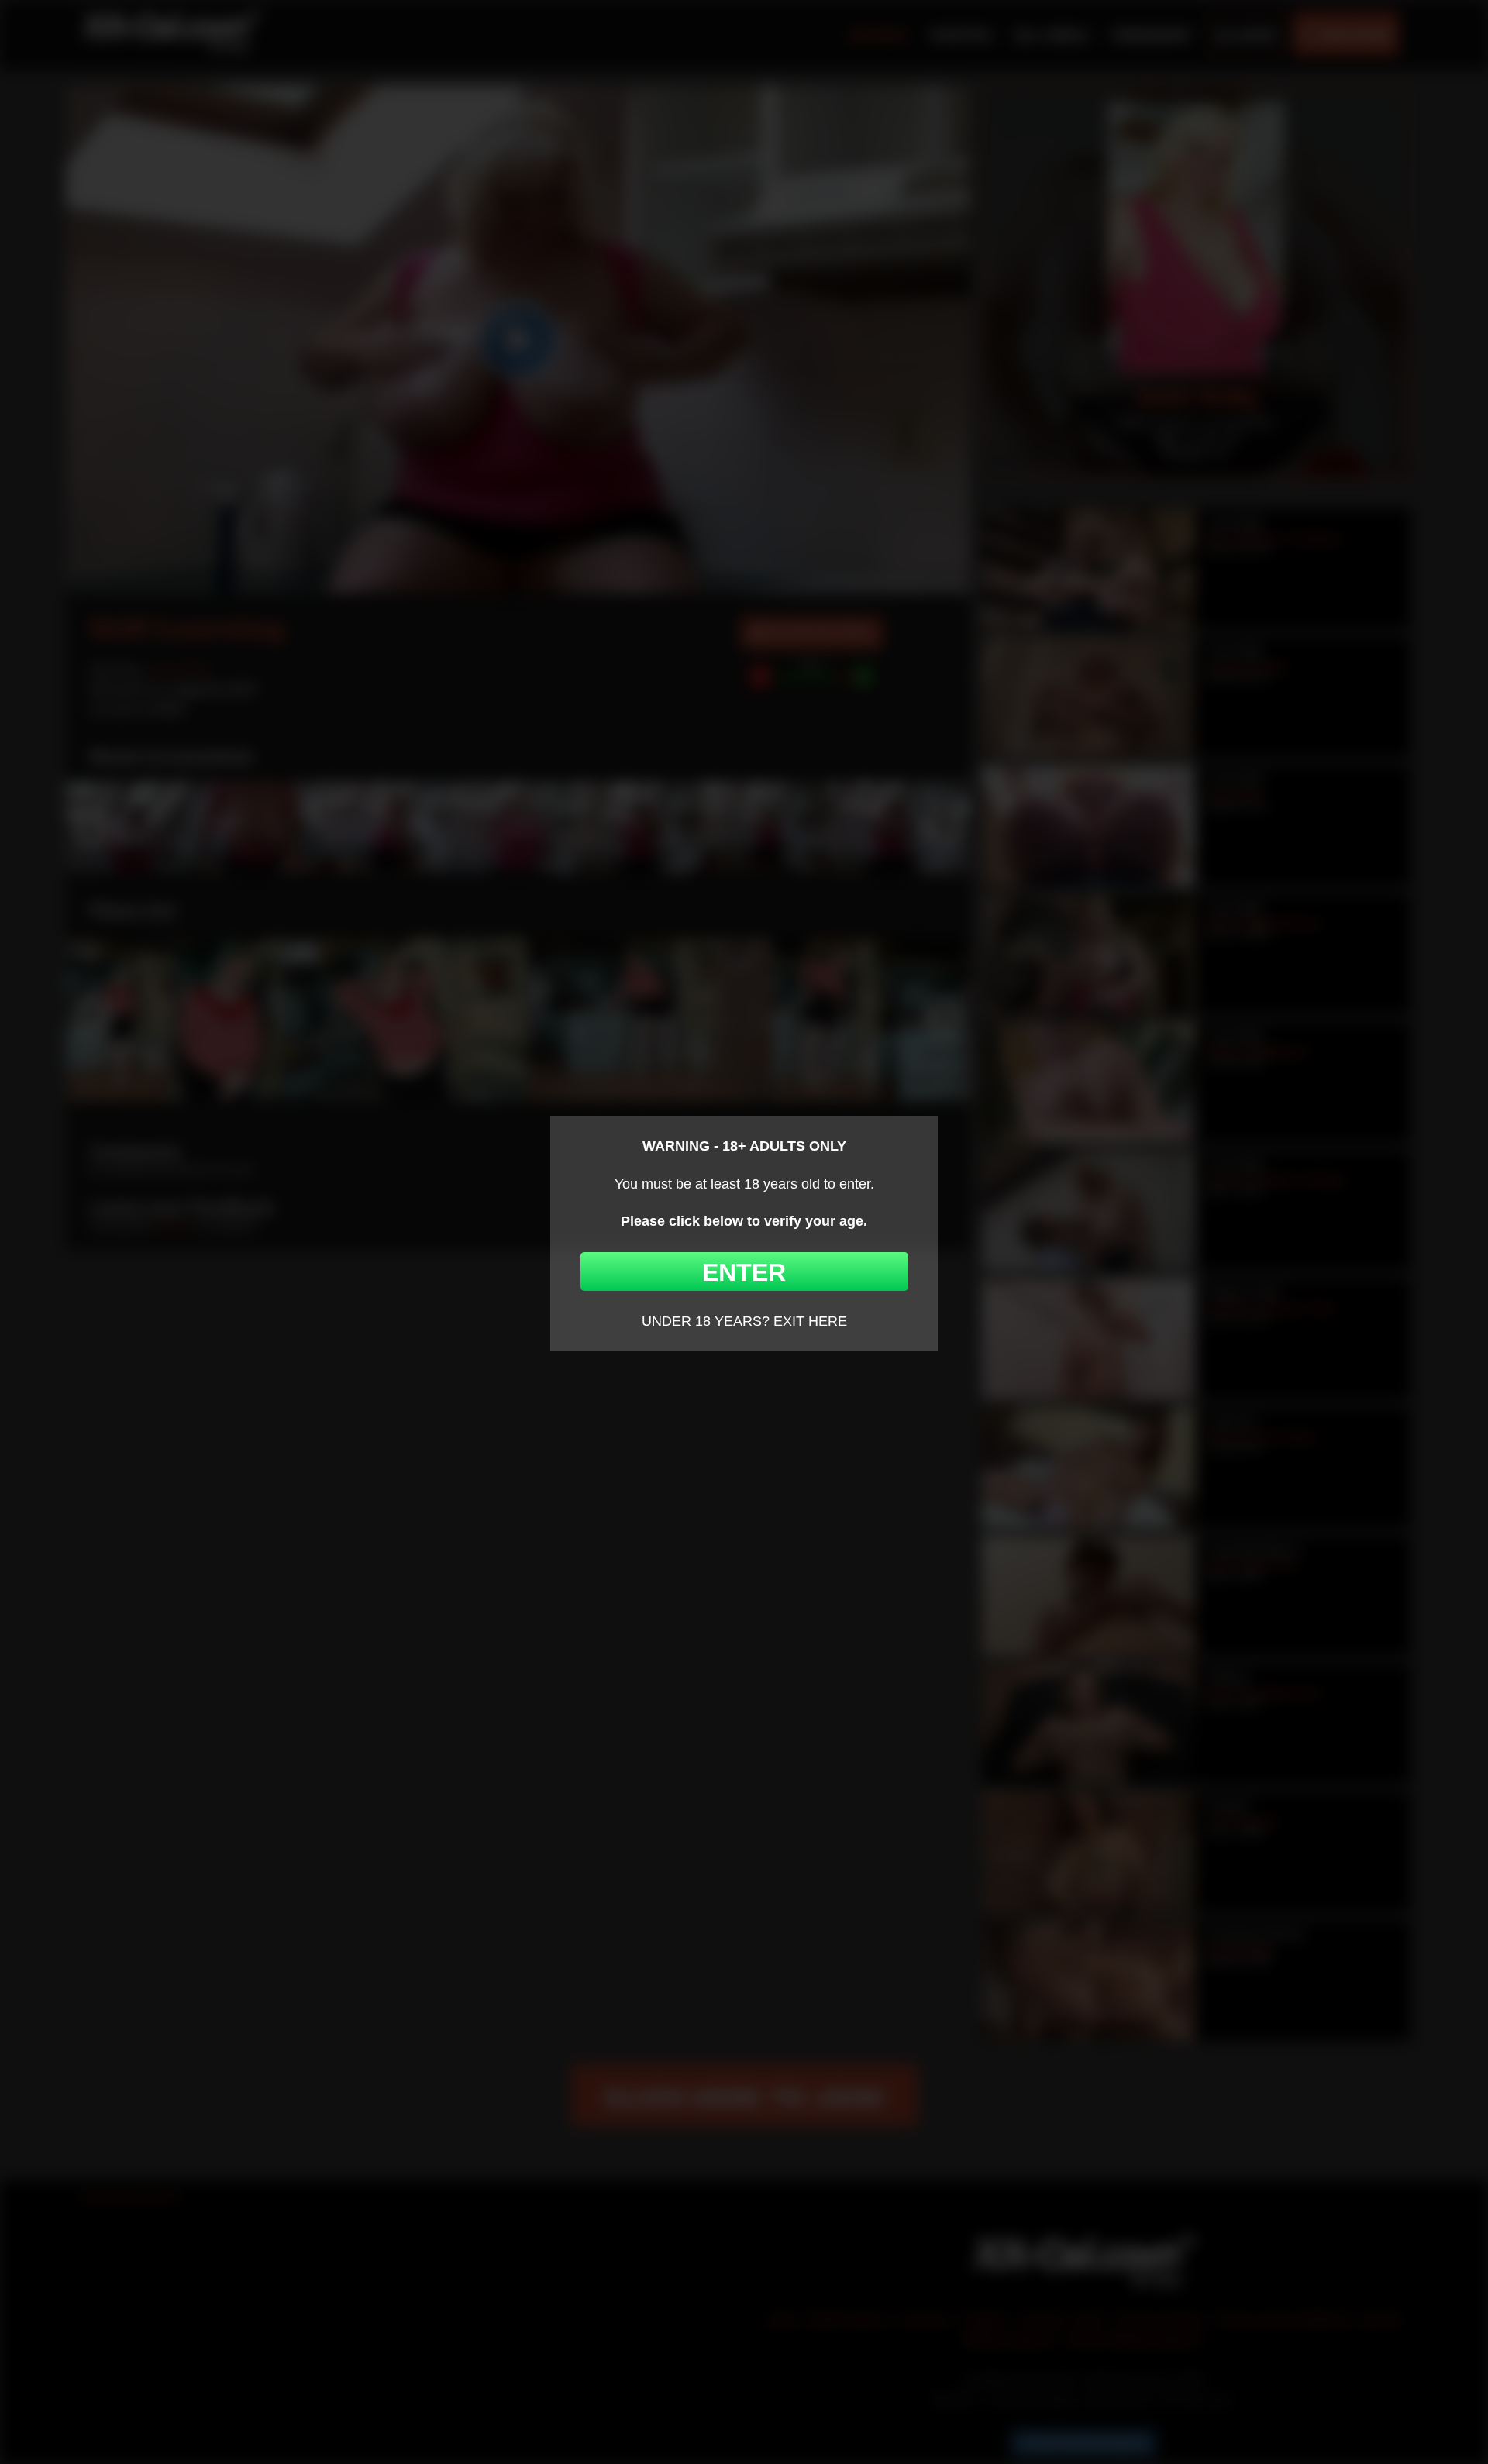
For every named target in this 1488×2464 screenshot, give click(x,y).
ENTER (744, 1272)
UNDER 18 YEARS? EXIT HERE (744, 1321)
